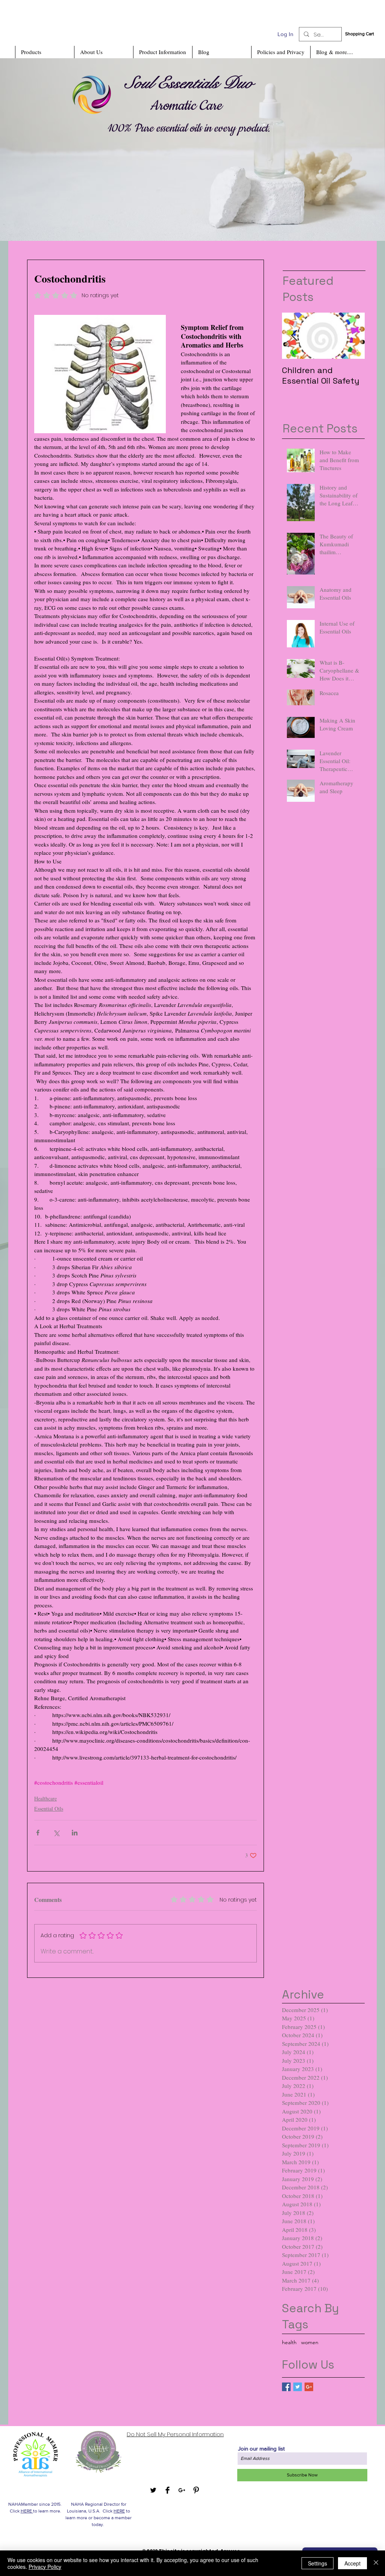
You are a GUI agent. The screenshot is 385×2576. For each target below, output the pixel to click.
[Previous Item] (294, 336)
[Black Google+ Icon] (182, 2490)
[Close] (376, 2563)
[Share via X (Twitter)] (56, 1833)
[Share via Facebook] (38, 1833)
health (289, 2342)
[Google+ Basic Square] (309, 2387)
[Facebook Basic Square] (286, 2387)
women (310, 2342)
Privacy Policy (45, 2567)
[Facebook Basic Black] (167, 2490)
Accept (352, 2563)
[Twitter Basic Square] (298, 2387)
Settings (318, 2563)
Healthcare (45, 1798)
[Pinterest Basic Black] (196, 2490)
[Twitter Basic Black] (153, 2490)
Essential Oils (49, 1809)
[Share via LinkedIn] (75, 1833)
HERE (27, 2511)
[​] (118, 150)
